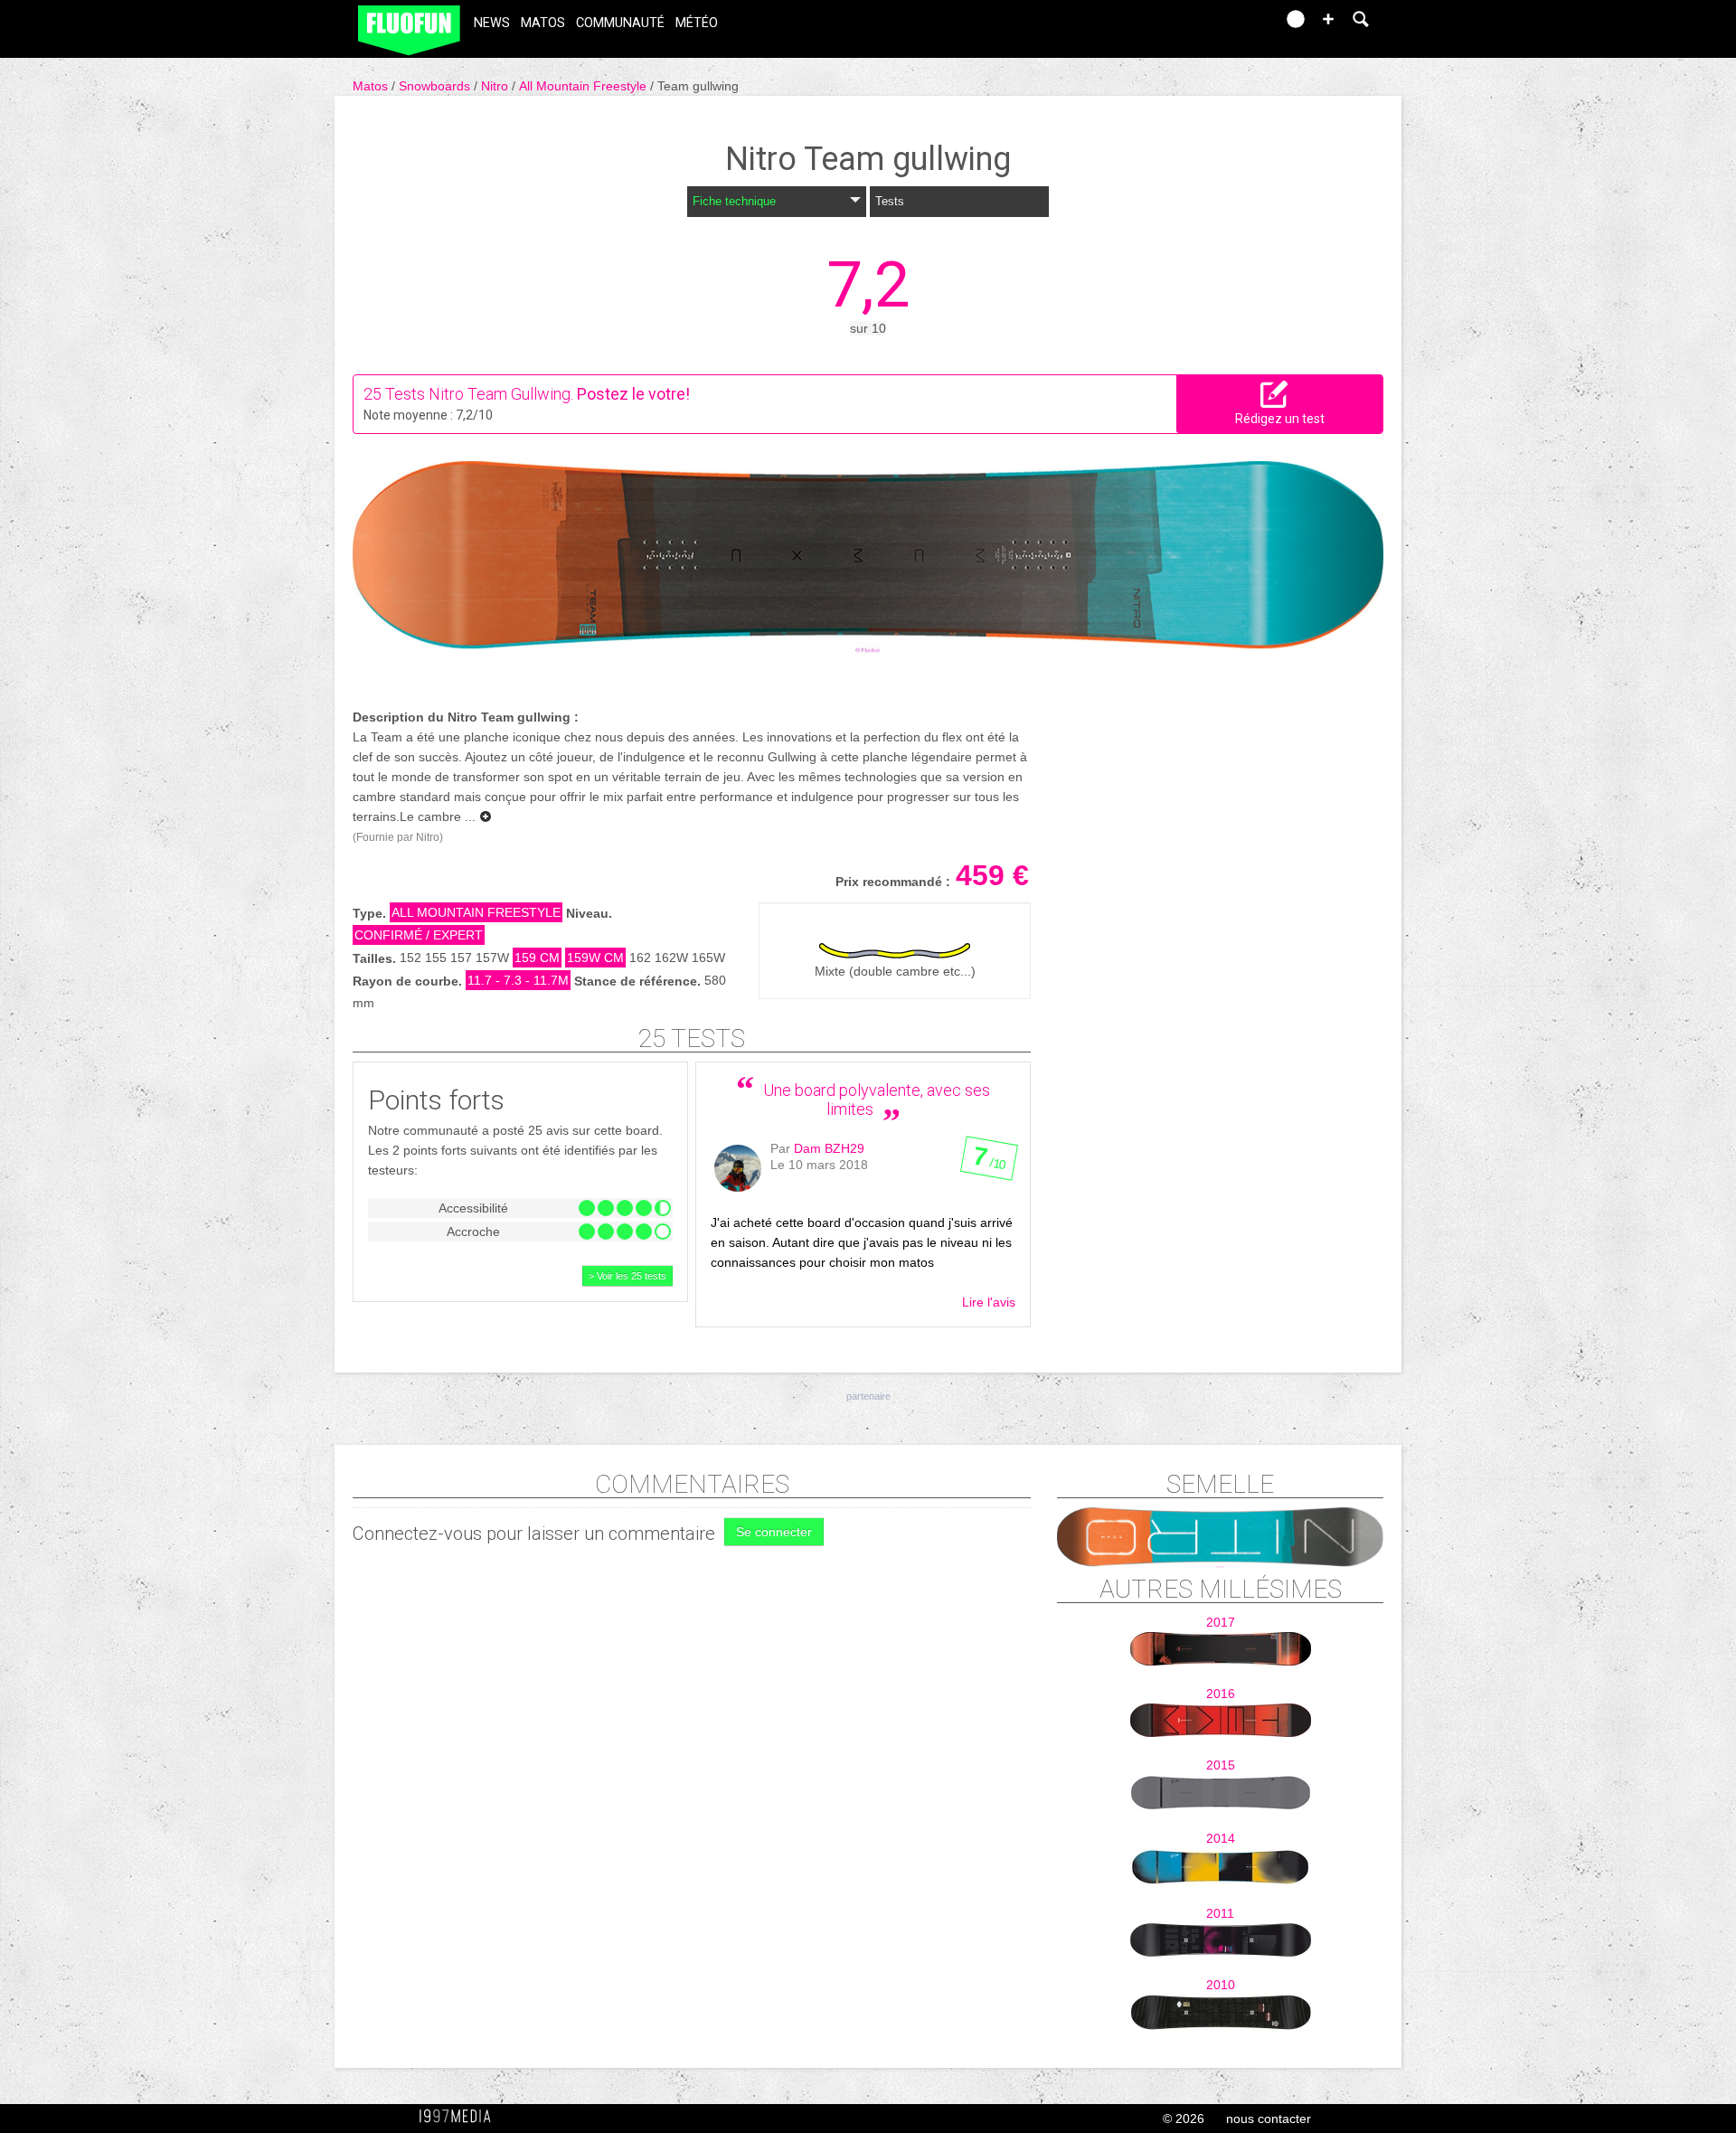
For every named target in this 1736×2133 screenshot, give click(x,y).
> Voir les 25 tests (627, 1276)
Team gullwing (698, 86)
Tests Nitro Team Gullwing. (479, 394)
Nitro (496, 86)
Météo (697, 23)
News (492, 23)
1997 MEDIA (460, 2117)
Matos (543, 23)
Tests (890, 201)
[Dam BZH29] (738, 1168)
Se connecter (774, 1532)
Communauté (620, 23)
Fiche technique (734, 201)
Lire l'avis (989, 1302)
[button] (1328, 19)
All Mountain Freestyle (585, 86)
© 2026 (1184, 2119)
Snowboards (436, 86)
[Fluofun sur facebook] (1222, 25)
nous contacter (1269, 2119)
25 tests (692, 1038)
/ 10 (988, 1162)
